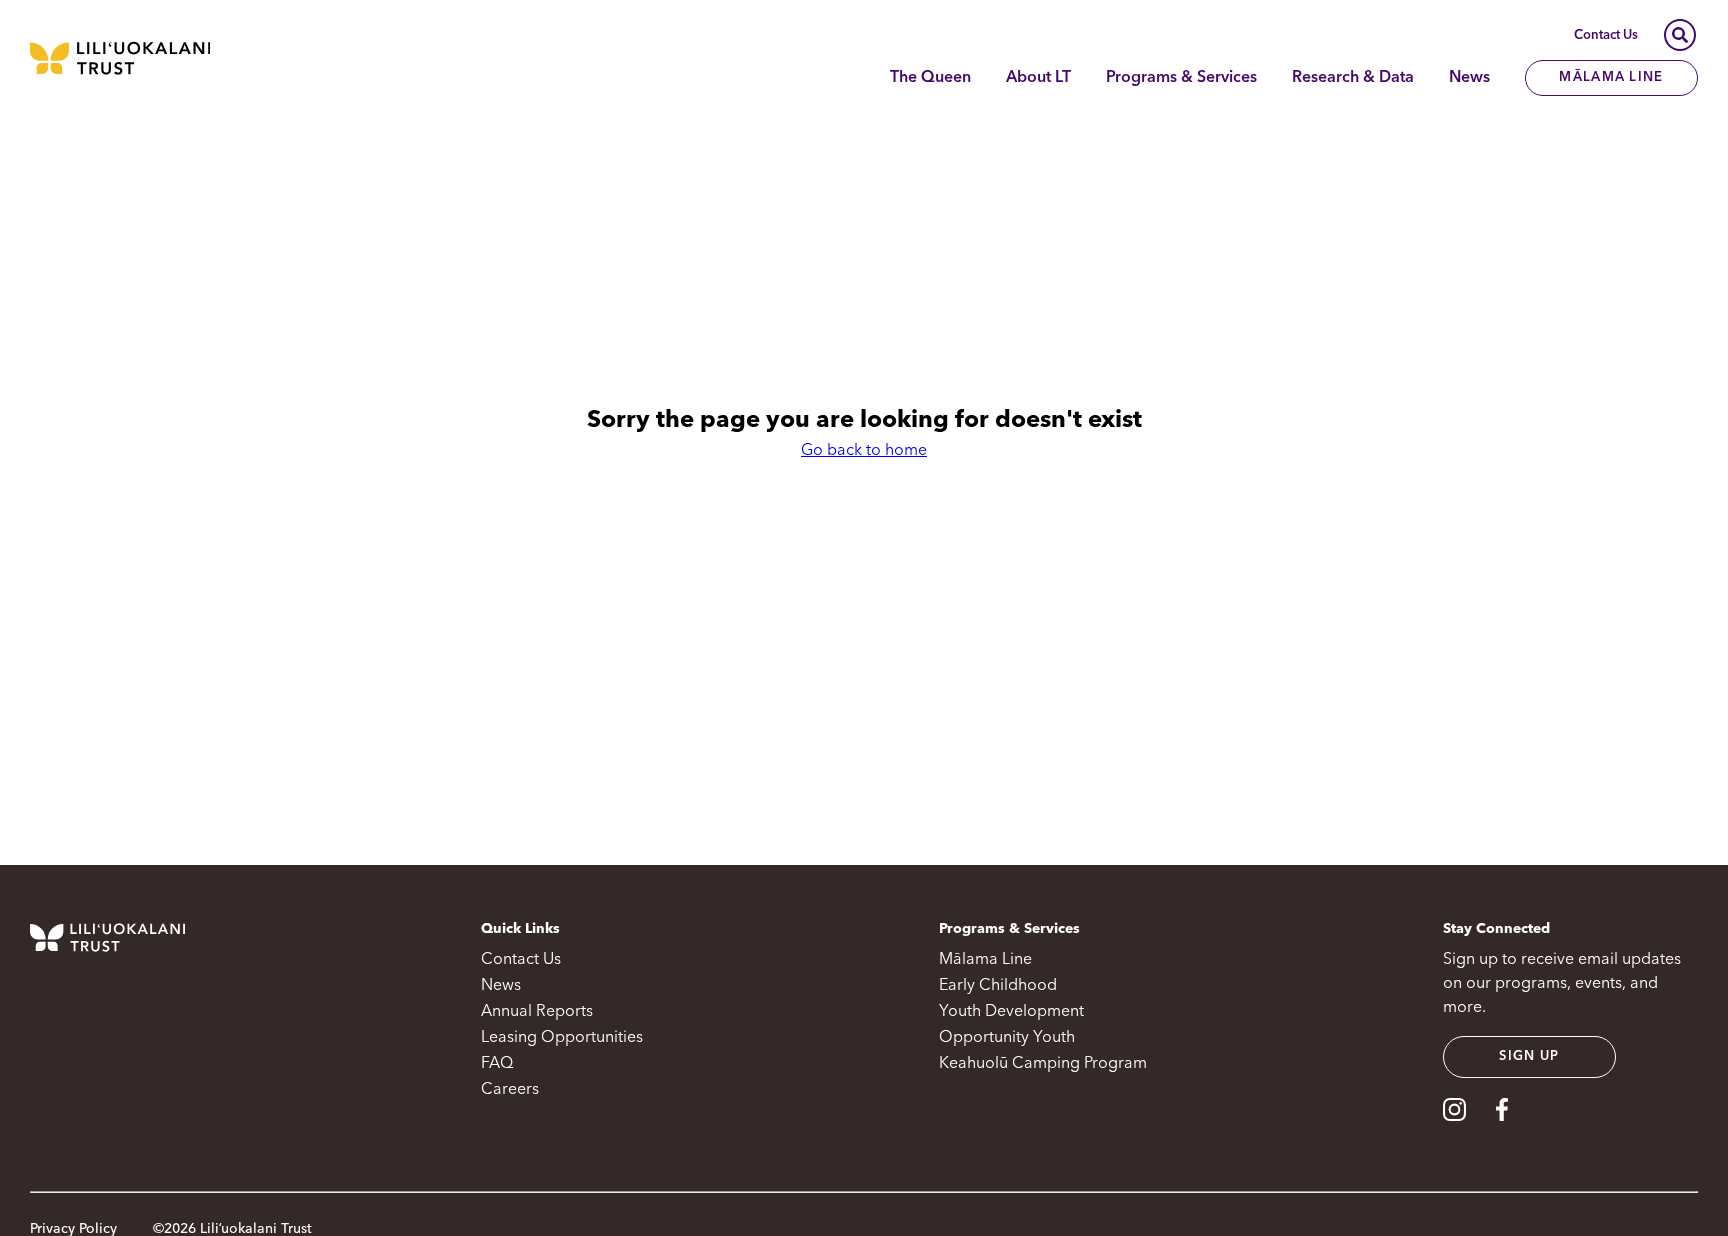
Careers (510, 1090)
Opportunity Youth (1007, 1038)
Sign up (1529, 1056)
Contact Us (1606, 35)
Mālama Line (1611, 77)
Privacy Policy (73, 1229)
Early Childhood (998, 986)
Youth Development (1011, 1012)
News (1469, 78)
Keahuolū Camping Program (1043, 1064)
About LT (1038, 78)
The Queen (930, 78)
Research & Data (1353, 78)
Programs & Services (1181, 78)
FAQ (497, 1064)
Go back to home (864, 451)
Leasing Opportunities (562, 1038)
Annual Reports (537, 1012)
